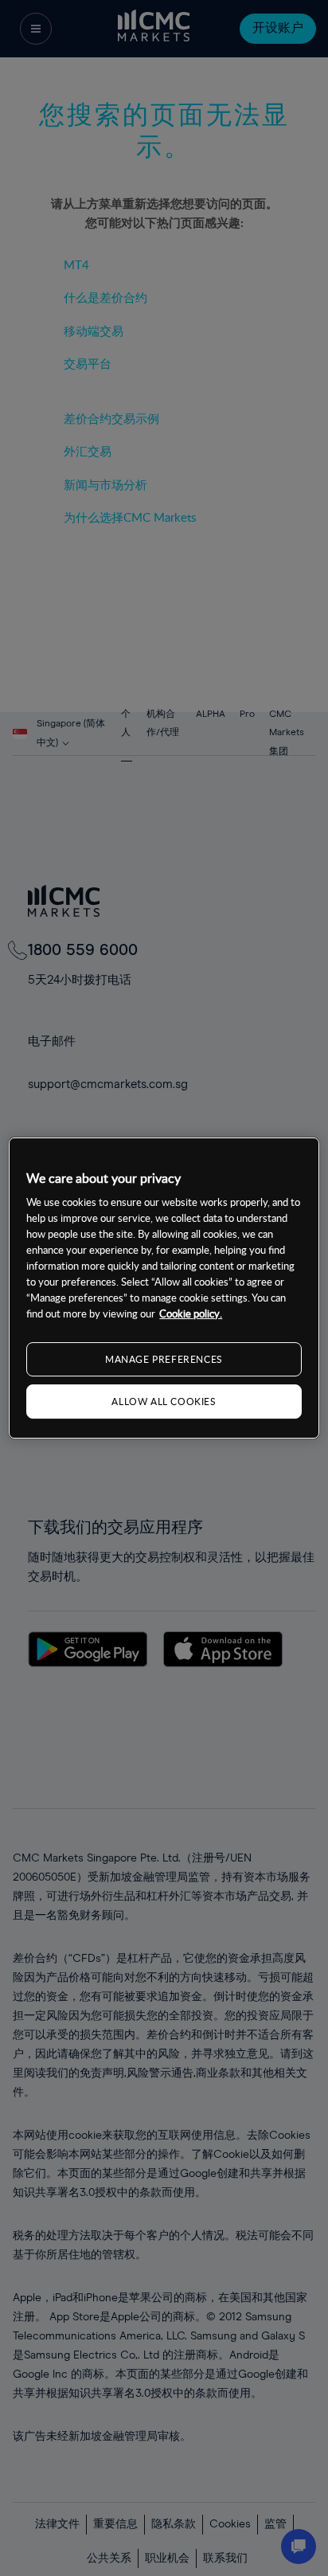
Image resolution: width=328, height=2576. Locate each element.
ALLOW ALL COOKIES (164, 1401)
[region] (164, 1288)
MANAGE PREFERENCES (164, 1359)
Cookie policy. (191, 1313)
